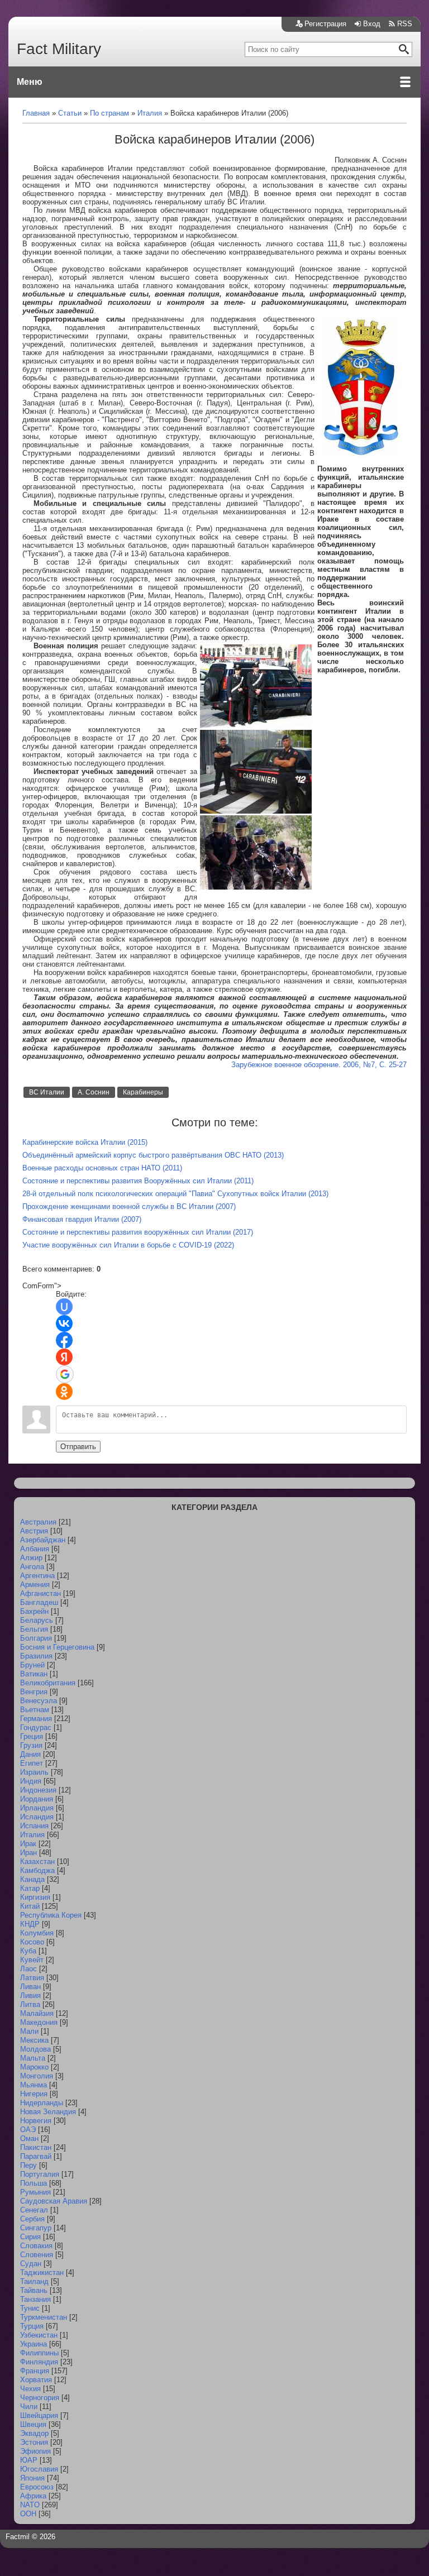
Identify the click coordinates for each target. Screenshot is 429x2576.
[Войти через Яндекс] (64, 1357)
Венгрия (34, 1692)
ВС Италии (47, 1092)
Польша (34, 2183)
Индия (31, 1781)
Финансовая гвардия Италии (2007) (82, 1219)
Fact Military (59, 49)
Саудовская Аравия (54, 2201)
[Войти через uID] (64, 1307)
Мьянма (34, 2085)
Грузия (31, 1745)
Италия (32, 1835)
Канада (32, 1879)
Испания (34, 1826)
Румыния (35, 2192)
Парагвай (36, 2156)
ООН (28, 2514)
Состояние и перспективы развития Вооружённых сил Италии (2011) (138, 1181)
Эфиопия (35, 2451)
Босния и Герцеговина (57, 1647)
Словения (37, 2255)
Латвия (32, 1978)
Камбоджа (37, 1870)
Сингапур (36, 2228)
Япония (32, 2478)
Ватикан (34, 1674)
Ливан (30, 1987)
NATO (30, 2505)
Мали (29, 2031)
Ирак (28, 1844)
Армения (35, 1585)
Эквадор (34, 2433)
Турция (32, 2326)
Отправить (78, 1447)
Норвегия (36, 2121)
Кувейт (32, 1960)
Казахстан (37, 1861)
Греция (32, 1736)
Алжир (31, 1558)
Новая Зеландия (48, 2112)
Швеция (33, 2424)
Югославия (39, 2469)
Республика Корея (51, 1915)
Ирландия (37, 1808)
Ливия (30, 1996)
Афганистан (40, 1593)
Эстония (34, 2442)
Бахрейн (34, 1611)
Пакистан (36, 2147)
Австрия (34, 1531)
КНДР (30, 1924)
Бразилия (36, 1656)
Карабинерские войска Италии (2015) (85, 1142)
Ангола (32, 1567)
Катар (30, 1888)
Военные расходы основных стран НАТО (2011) (102, 1168)
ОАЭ (28, 2130)
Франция (35, 2371)
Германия (36, 1719)
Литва (30, 2004)
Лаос (28, 1969)
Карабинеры (143, 1092)
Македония (39, 2022)
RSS (405, 24)
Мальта (33, 2058)
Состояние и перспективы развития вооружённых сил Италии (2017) (138, 1232)
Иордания (37, 1799)
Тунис (30, 2308)
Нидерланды (42, 2103)
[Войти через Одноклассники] (64, 1392)
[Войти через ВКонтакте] (64, 1323)
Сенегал (34, 2210)
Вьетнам (35, 1710)
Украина (34, 2344)
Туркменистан (44, 2317)
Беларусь (37, 1620)
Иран (28, 1853)
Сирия (30, 2237)
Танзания (35, 2299)
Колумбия (37, 1933)
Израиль (34, 1772)
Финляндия (39, 2362)
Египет (32, 1763)
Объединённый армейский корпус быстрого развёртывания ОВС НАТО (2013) (153, 1155)
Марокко (34, 2067)
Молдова (35, 2049)
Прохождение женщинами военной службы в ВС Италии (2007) (129, 1206)
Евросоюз (37, 2487)
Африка (33, 2496)
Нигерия (34, 2094)
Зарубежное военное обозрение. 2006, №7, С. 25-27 (319, 1065)
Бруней (32, 1665)
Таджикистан (42, 2272)
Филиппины (39, 2353)
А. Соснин (94, 1092)
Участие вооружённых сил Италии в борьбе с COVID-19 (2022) (128, 1245)
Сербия (32, 2219)
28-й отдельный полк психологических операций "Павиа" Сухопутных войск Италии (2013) (175, 1194)
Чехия (30, 2389)
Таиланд (34, 2281)
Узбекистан (39, 2335)
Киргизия (35, 1897)
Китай (30, 1906)
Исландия (37, 1817)
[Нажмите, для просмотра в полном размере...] (361, 455)
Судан (31, 2264)
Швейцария (39, 2415)
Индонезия (38, 1790)
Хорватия (36, 2380)
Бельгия (34, 1629)
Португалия (40, 2174)
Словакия (36, 2246)
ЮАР (29, 2460)
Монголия (37, 2076)
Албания (35, 1549)
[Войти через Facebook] (64, 1340)
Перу (28, 2165)
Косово (32, 1942)
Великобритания (48, 1683)
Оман (29, 2138)
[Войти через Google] (65, 1374)
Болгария (36, 1638)
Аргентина (37, 1576)
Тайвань (34, 2290)
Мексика (34, 2040)
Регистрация (325, 24)
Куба (28, 1951)
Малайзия (37, 2013)
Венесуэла (39, 1701)
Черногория (40, 2398)
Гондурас (36, 1727)
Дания (30, 1754)
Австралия (38, 1522)
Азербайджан (43, 1540)
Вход (372, 24)
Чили (29, 2407)
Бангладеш (39, 1602)
